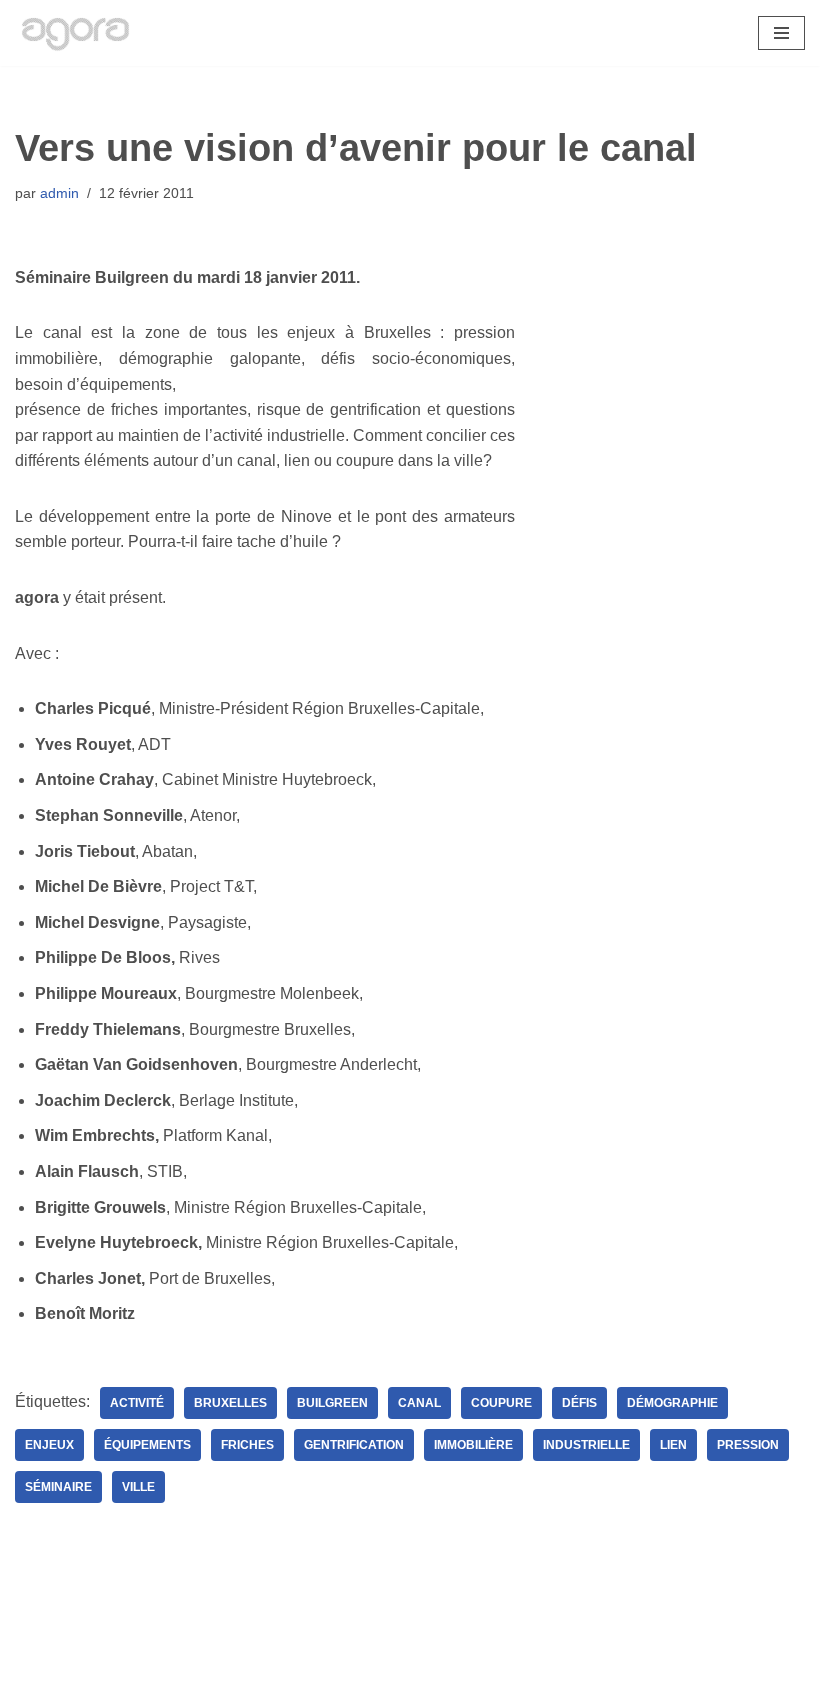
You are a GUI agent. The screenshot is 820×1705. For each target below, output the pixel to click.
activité (137, 1403)
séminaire (58, 1487)
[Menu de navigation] (781, 33)
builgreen (332, 1403)
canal (419, 1403)
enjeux (49, 1445)
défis (579, 1403)
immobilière (473, 1445)
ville (138, 1487)
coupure (501, 1403)
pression (748, 1445)
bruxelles (230, 1403)
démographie (672, 1403)
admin (59, 193)
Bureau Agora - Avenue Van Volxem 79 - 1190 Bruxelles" (410, 1683)
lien (673, 1445)
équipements (147, 1445)
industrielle (586, 1445)
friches (247, 1445)
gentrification (354, 1445)
